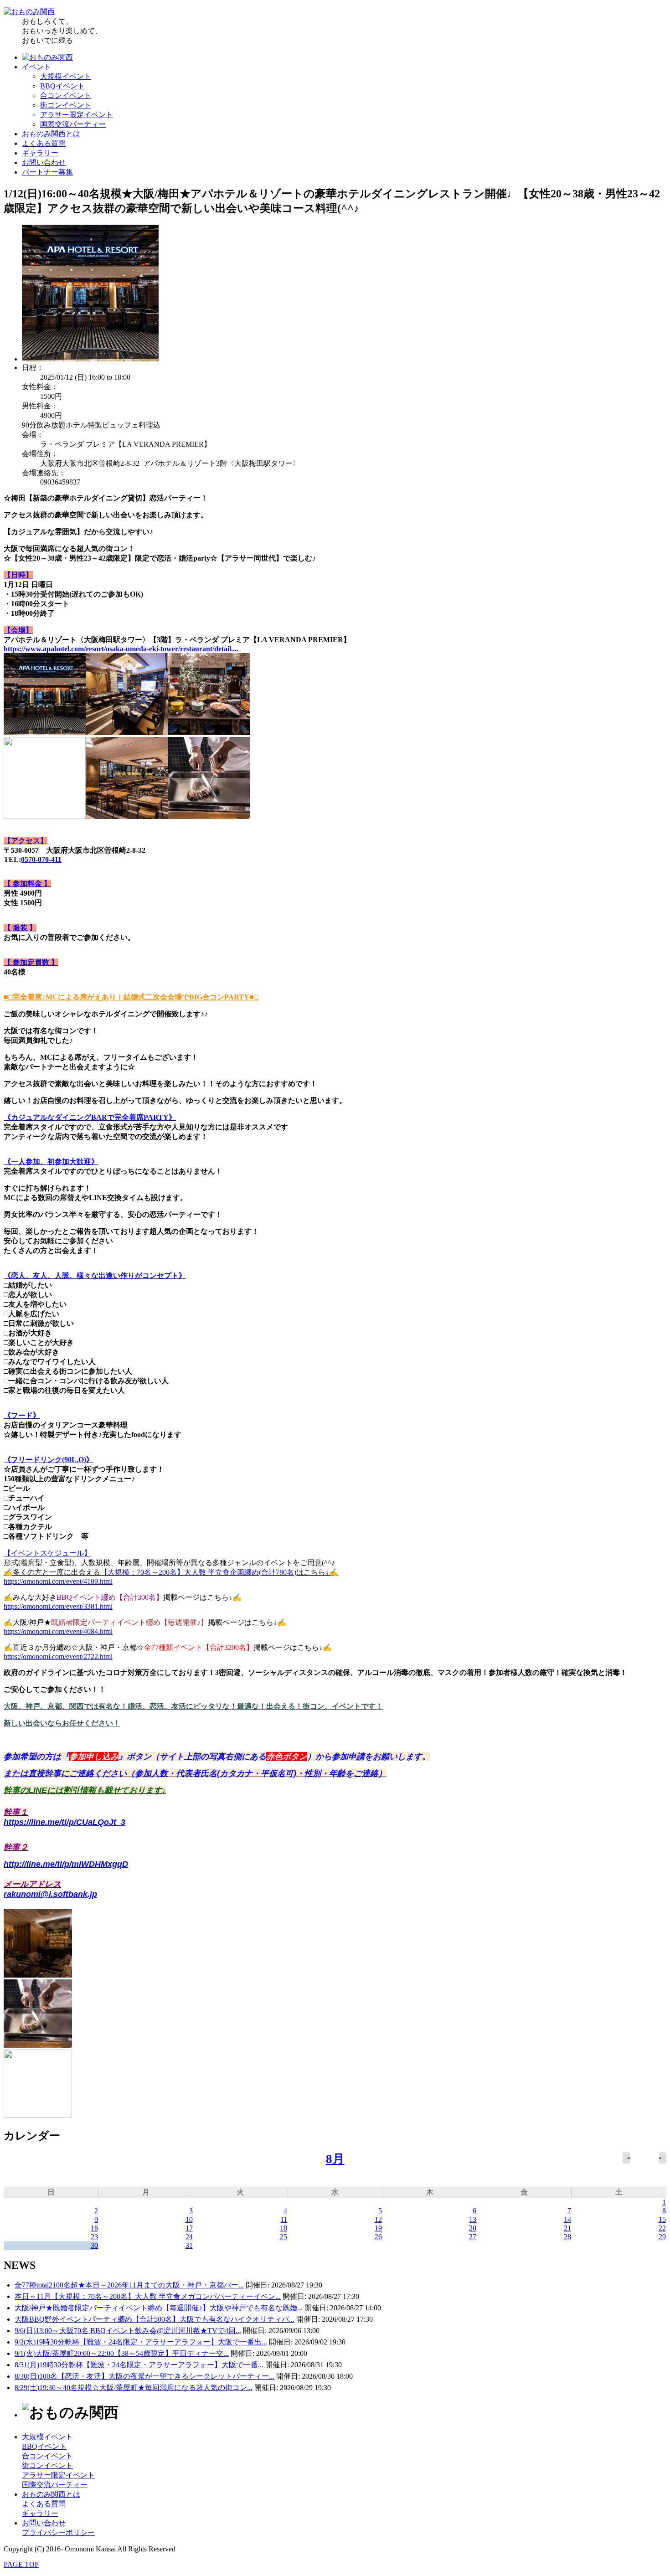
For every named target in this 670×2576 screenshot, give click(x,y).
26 (378, 2237)
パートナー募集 (47, 172)
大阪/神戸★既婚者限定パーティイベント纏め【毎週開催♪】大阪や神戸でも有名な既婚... (159, 2308)
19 (378, 2228)
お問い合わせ (44, 162)
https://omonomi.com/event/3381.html (58, 1606)
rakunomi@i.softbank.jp (50, 1894)
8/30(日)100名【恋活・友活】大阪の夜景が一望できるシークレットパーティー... (144, 2376)
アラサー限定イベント (77, 115)
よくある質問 (44, 143)
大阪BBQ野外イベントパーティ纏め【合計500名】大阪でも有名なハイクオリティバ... (155, 2319)
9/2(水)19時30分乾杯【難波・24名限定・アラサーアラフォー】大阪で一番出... (141, 2342)
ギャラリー (40, 153)
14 (567, 2219)
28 (567, 2237)
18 (283, 2228)
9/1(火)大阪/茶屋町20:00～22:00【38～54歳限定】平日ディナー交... (122, 2353)
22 (662, 2228)
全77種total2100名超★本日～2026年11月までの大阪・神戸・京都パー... (129, 2285)
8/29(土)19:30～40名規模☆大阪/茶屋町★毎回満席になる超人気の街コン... (134, 2388)
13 (473, 2219)
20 (473, 2228)
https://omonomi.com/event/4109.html (58, 1581)
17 (189, 2228)
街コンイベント (66, 105)
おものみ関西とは (51, 134)
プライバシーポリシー (58, 2532)
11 (284, 2219)
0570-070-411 (41, 859)
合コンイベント (66, 95)
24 (189, 2237)
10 (189, 2219)
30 (94, 2245)
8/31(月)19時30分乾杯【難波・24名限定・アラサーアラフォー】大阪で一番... (139, 2365)
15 (662, 2219)
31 (189, 2245)
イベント (36, 67)
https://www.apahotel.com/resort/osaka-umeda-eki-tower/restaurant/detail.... (121, 649)
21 (567, 2228)
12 (378, 2219)
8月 (335, 2159)
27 (473, 2237)
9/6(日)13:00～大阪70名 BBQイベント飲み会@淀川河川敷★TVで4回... (128, 2331)
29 (662, 2237)
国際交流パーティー (73, 124)
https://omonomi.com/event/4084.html (58, 1631)
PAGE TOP (21, 2564)
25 (283, 2237)
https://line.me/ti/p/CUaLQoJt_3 (64, 1822)
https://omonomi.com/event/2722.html (58, 1656)
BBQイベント (62, 86)
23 (94, 2237)
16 (94, 2228)
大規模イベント (66, 76)
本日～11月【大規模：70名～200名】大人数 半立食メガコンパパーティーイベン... (148, 2296)
